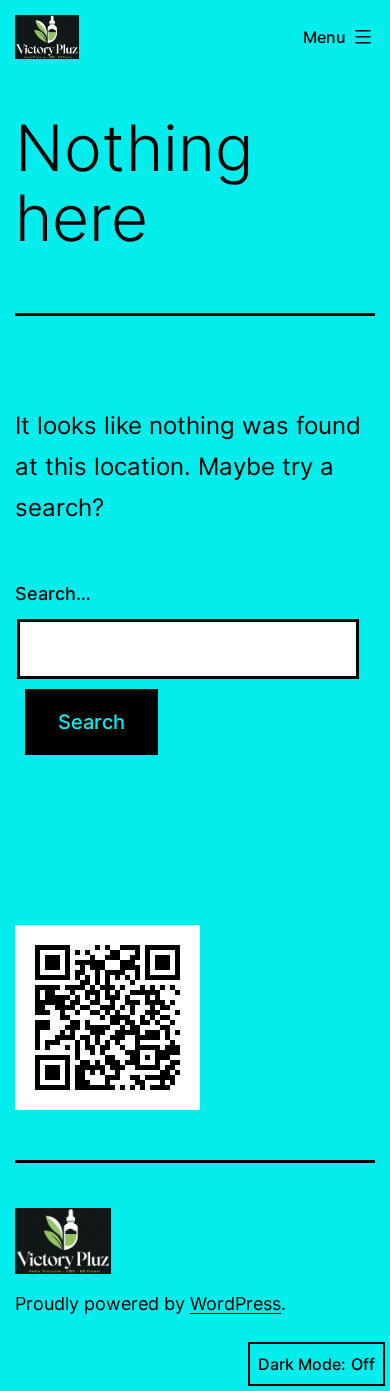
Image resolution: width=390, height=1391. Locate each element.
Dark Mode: (302, 1364)
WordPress (235, 1303)
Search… (53, 593)
